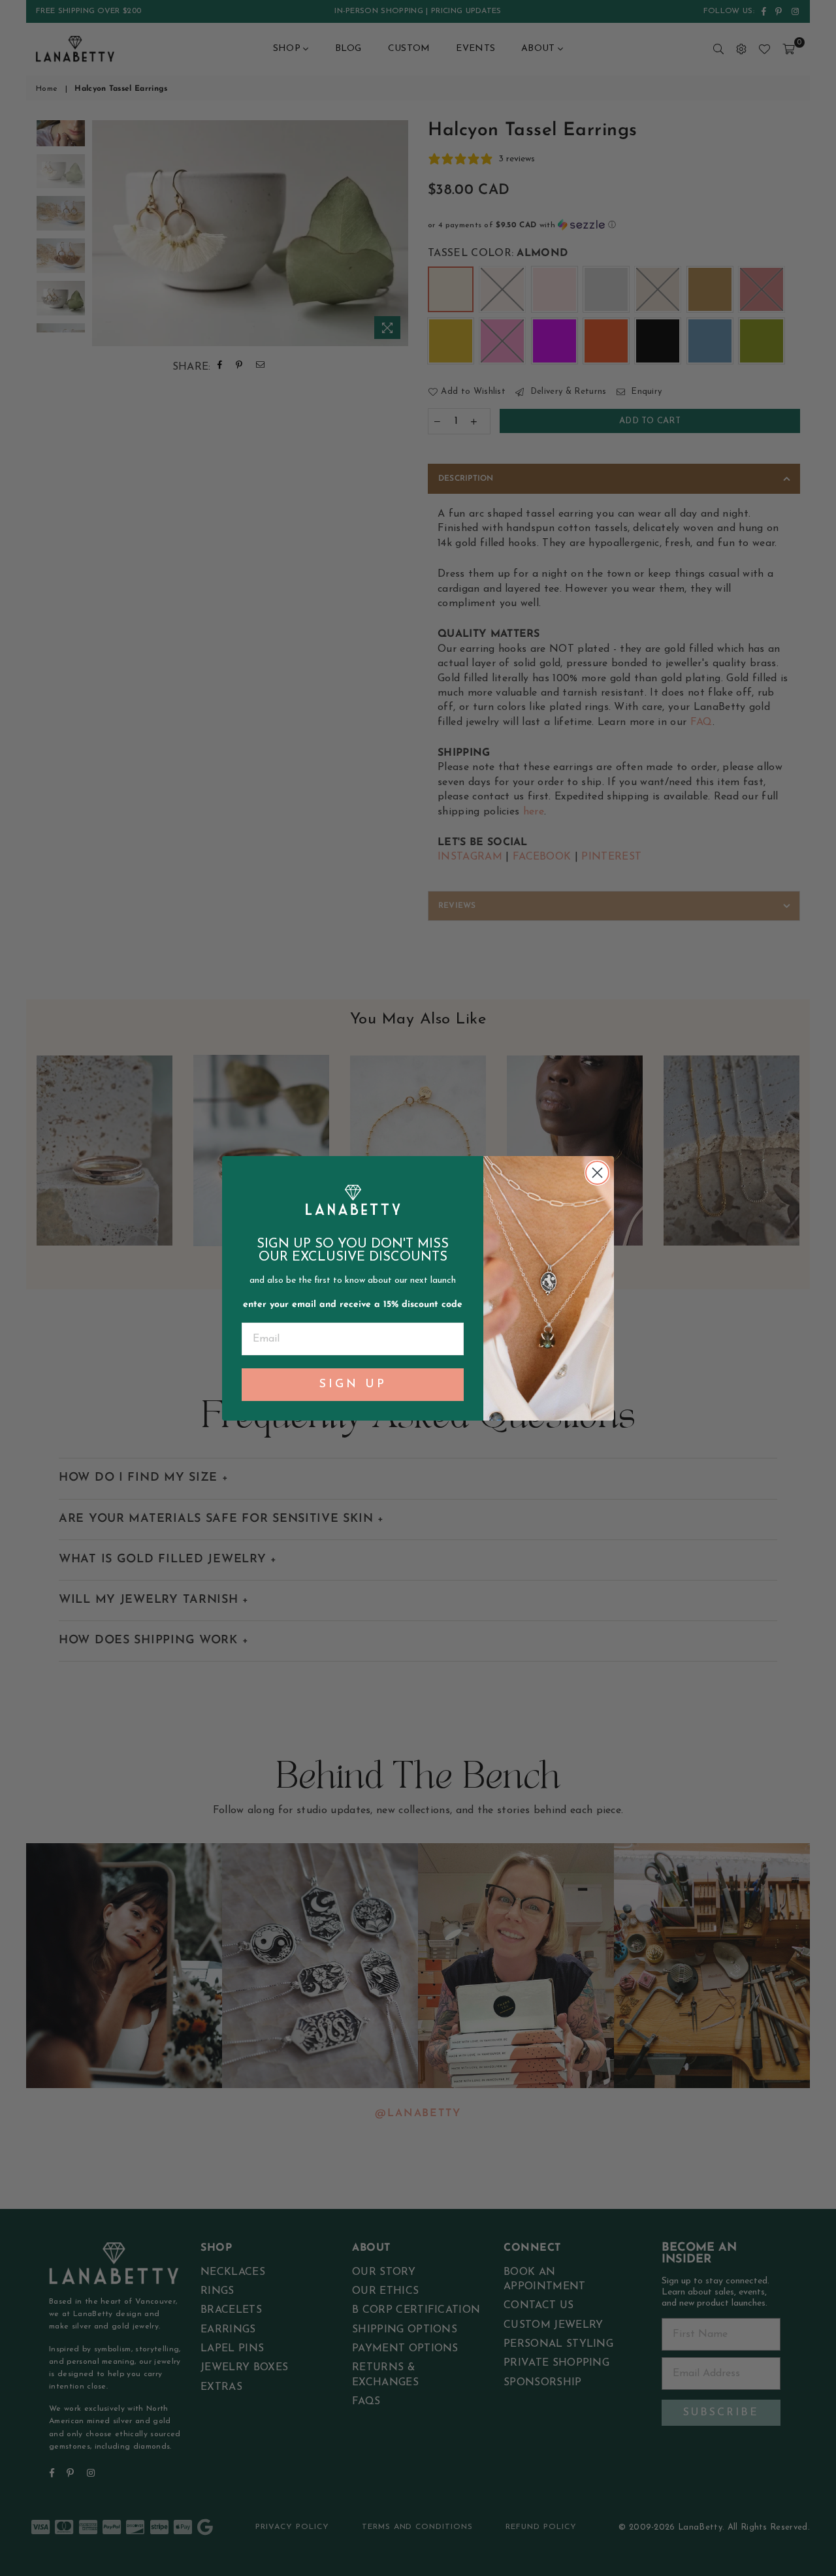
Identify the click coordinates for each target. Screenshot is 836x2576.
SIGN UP (353, 1385)
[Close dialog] (597, 1173)
